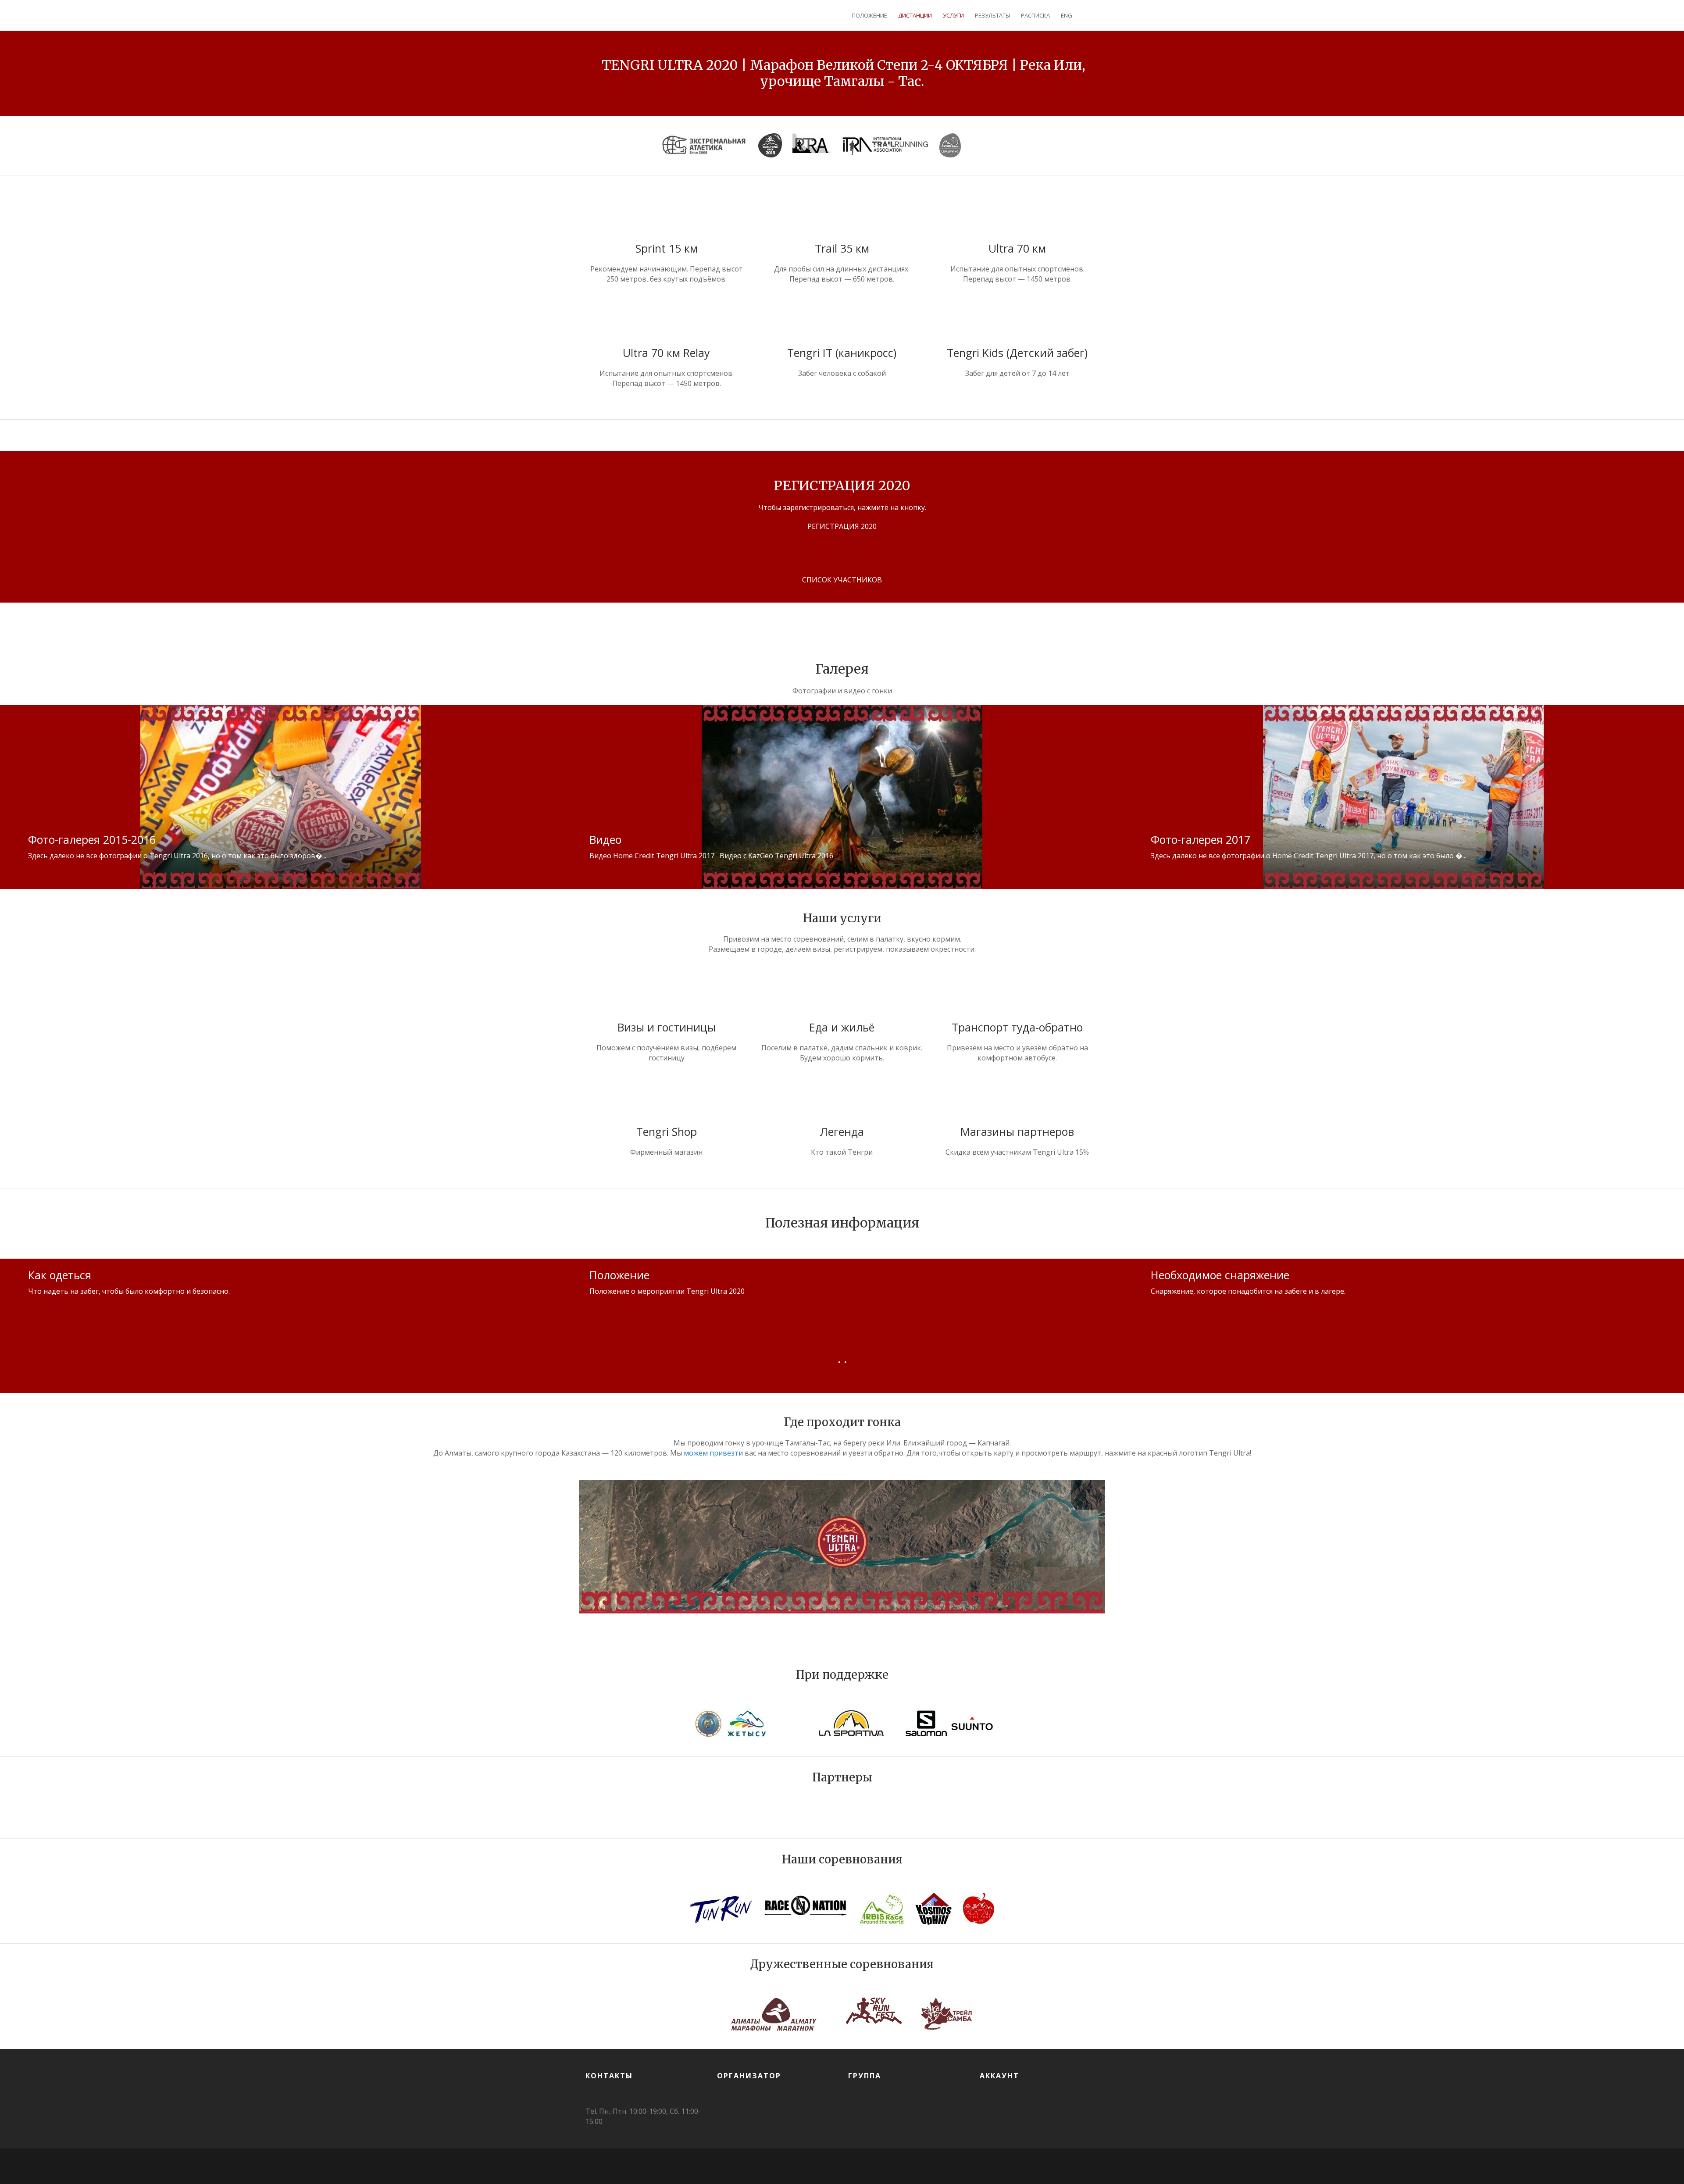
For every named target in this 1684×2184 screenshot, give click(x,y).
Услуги (953, 15)
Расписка (1035, 15)
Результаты (992, 15)
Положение (869, 15)
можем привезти (713, 1453)
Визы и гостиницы (667, 1027)
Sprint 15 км (667, 248)
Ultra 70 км (1017, 248)
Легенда (842, 1131)
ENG (1067, 15)
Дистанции (915, 15)
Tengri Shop (667, 1131)
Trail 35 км (842, 248)
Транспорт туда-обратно (1017, 1027)
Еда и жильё (842, 1027)
